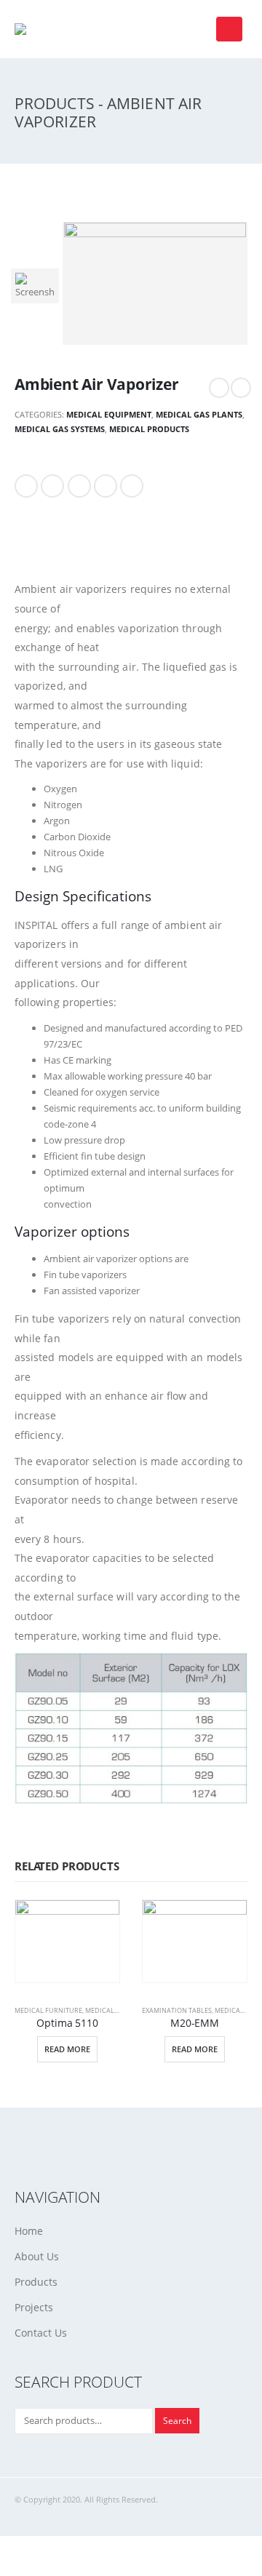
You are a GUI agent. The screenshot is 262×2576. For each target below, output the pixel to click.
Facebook (26, 486)
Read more (67, 2049)
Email (132, 486)
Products (36, 2282)
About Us (37, 2256)
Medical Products (149, 429)
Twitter (52, 486)
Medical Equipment (109, 414)
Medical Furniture (48, 2010)
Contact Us (41, 2333)
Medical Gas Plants (199, 414)
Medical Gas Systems (60, 429)
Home (29, 2231)
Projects (34, 2307)
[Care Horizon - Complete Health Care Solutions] (40, 29)
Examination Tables (177, 2010)
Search (177, 2420)
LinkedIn (79, 486)
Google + (106, 486)
